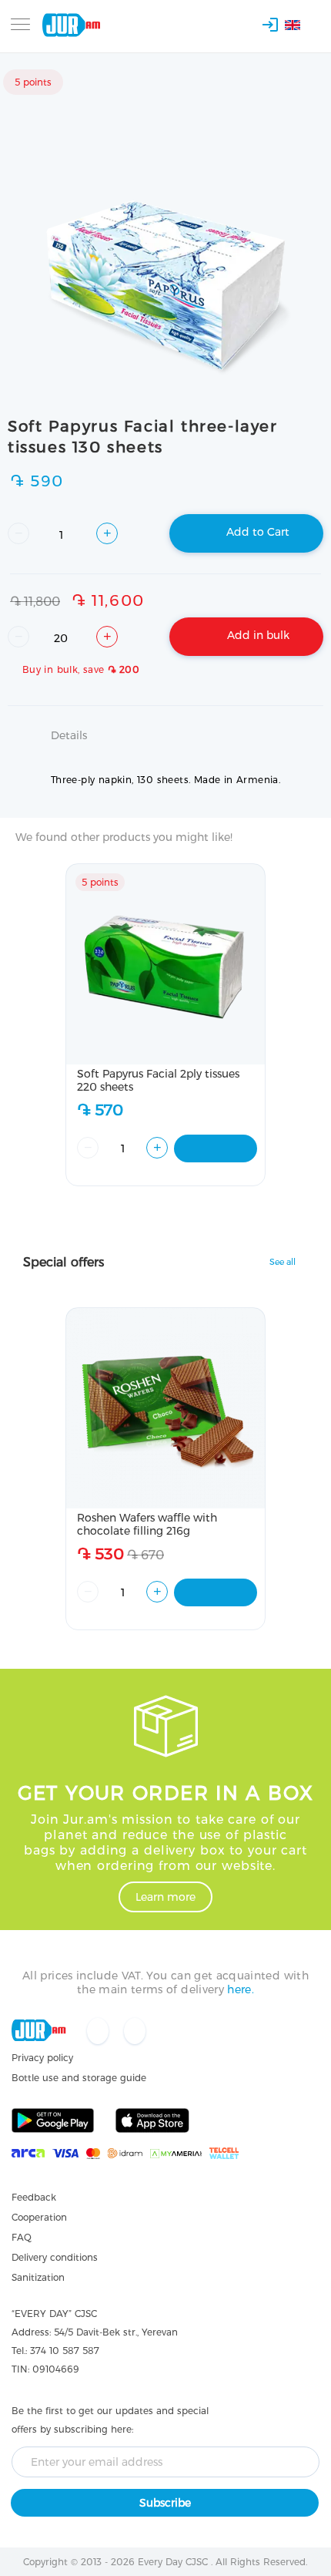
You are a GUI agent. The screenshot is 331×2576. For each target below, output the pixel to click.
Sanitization (38, 2277)
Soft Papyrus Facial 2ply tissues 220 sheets (158, 1080)
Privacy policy (42, 2058)
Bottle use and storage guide (79, 2078)
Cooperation (39, 2217)
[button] (301, 27)
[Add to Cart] (216, 1148)
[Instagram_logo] (135, 2032)
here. (241, 1989)
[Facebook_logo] (99, 2032)
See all (283, 1262)
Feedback (34, 2197)
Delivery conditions (55, 2257)
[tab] (165, 745)
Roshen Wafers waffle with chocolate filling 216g (147, 1524)
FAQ (22, 2237)
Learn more (165, 1897)
